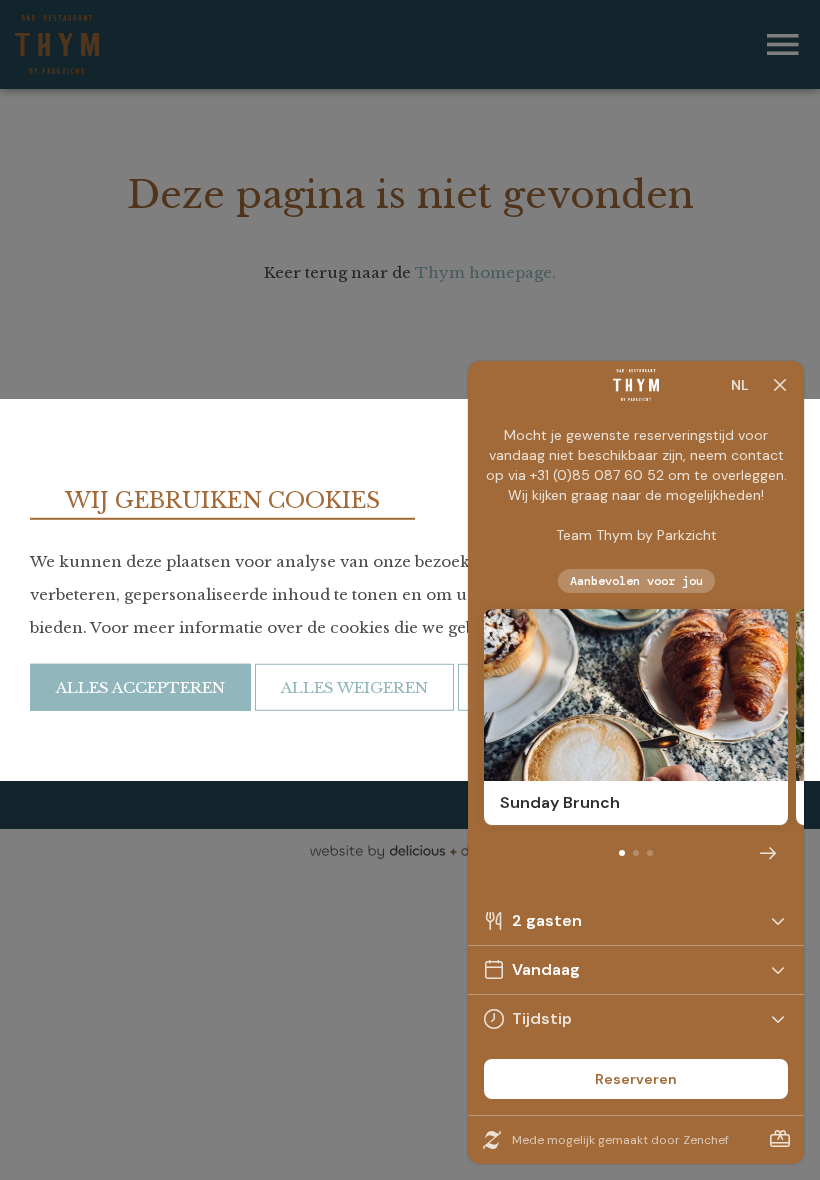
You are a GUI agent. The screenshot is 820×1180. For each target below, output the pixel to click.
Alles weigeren (354, 687)
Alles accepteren (140, 687)
